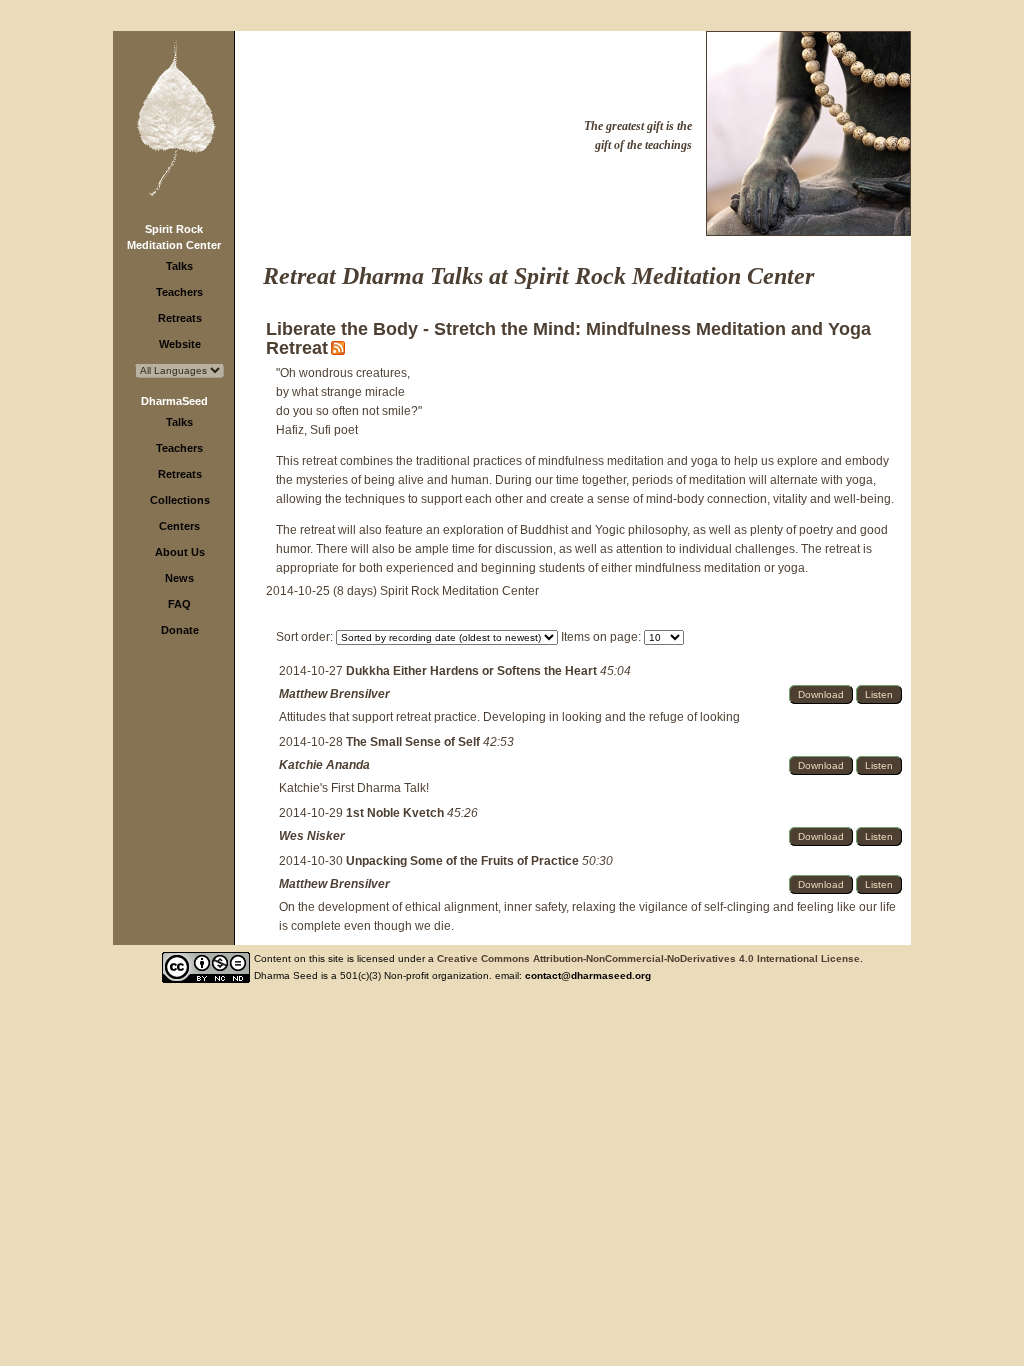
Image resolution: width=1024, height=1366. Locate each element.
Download (821, 694)
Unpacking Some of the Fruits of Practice (464, 861)
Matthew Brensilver (334, 694)
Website (180, 344)
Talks (179, 266)
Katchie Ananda (324, 765)
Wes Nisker (312, 836)
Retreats (180, 318)
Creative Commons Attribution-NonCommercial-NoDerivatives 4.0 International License (648, 958)
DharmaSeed (174, 401)
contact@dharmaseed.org (588, 975)
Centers (179, 526)
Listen (879, 694)
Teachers (179, 292)
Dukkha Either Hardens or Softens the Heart (473, 671)
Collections (180, 500)
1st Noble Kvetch (396, 813)
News (179, 578)
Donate (180, 630)
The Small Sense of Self (414, 742)
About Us (180, 552)
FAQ (179, 604)
